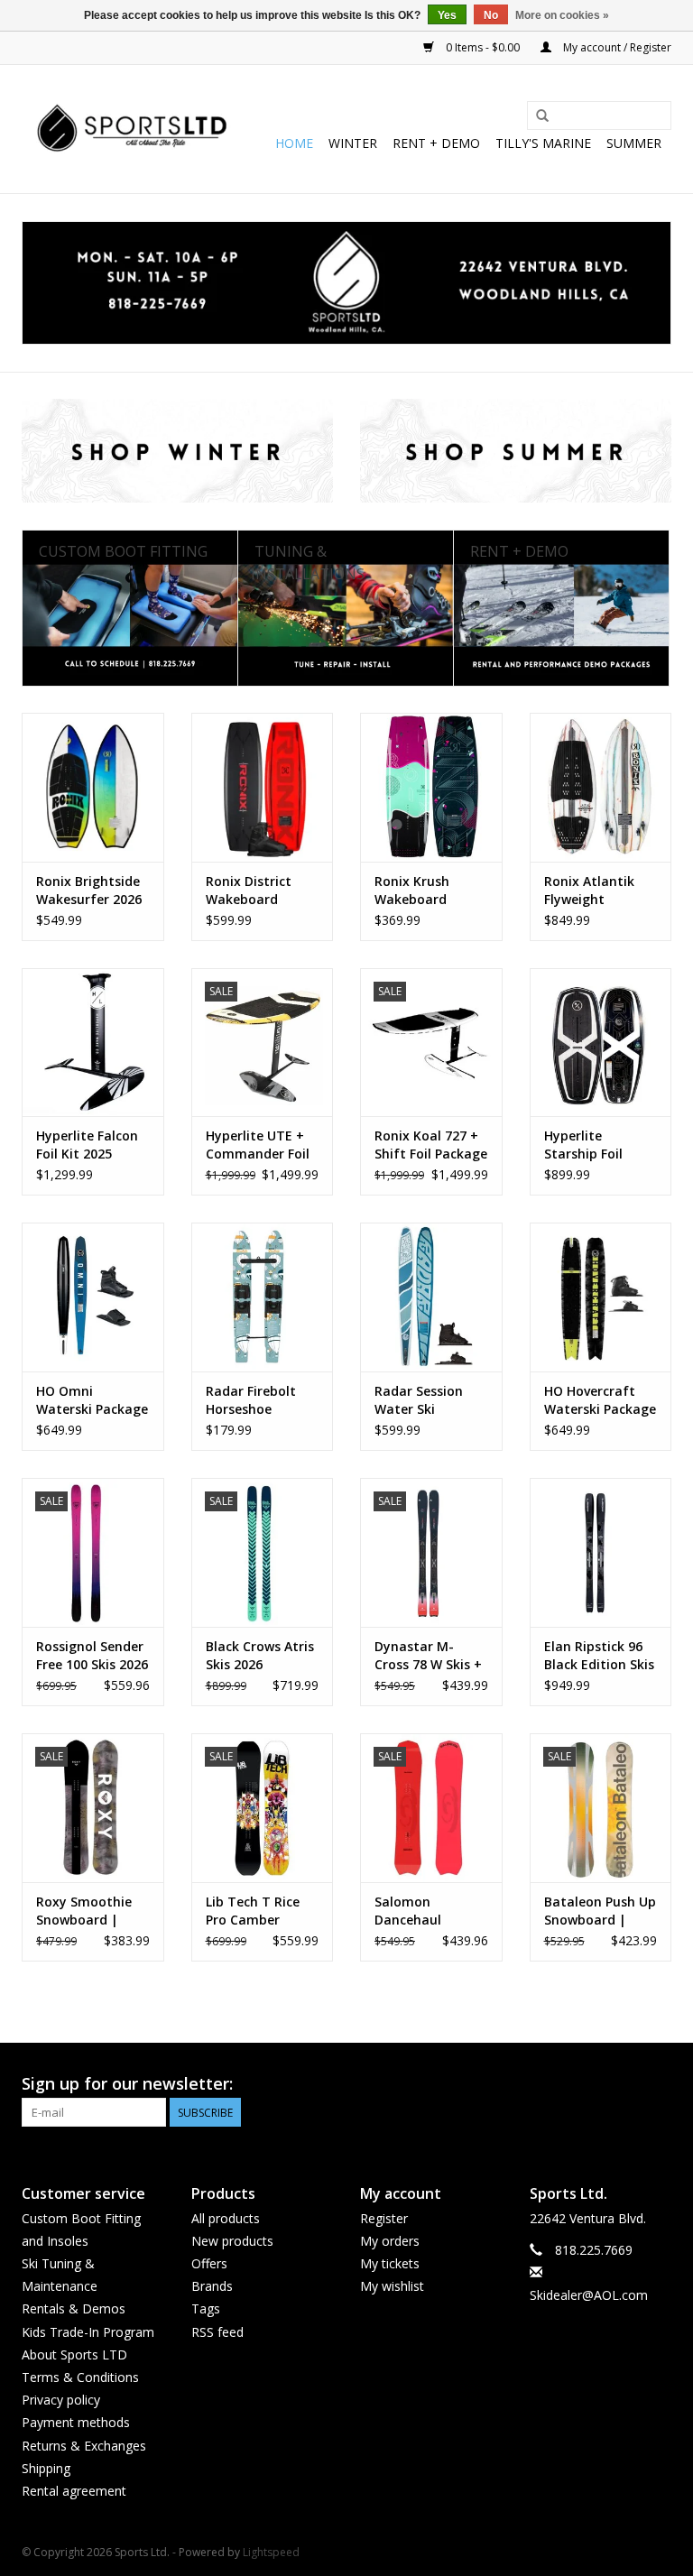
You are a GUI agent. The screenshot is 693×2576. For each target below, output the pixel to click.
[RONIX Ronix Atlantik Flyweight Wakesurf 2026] (601, 787)
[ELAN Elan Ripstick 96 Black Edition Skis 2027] (601, 1552)
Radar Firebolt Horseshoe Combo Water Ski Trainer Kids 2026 (260, 1400)
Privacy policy (61, 2400)
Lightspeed (271, 2552)
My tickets (390, 2263)
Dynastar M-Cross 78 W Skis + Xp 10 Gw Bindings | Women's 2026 (428, 1656)
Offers (209, 2263)
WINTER (353, 143)
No (491, 15)
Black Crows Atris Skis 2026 (260, 1655)
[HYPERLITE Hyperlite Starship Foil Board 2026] (601, 1043)
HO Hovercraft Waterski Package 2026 (600, 1400)
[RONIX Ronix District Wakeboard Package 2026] (263, 787)
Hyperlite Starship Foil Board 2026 (583, 1145)
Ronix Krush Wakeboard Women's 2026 (419, 891)
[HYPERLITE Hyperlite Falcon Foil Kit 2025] (93, 1043)
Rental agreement (74, 2491)
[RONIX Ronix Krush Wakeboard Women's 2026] (431, 787)
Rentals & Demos (74, 2308)
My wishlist (392, 2286)
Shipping (46, 2468)
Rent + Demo (436, 143)
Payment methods (76, 2422)
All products (226, 2218)
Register (384, 2218)
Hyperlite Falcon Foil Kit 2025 (87, 1145)
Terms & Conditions (80, 2377)
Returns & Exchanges (84, 2446)
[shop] (346, 283)
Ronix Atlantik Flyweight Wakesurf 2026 (591, 891)
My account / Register (616, 47)
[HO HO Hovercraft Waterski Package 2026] (601, 1297)
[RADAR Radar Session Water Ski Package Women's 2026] (431, 1297)
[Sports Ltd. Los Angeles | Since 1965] (132, 129)
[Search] (542, 116)
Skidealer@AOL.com (589, 2295)
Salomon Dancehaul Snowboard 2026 (426, 1911)
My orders (390, 2241)
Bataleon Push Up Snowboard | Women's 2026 (600, 1911)
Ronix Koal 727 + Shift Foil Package (431, 1145)
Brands (212, 2286)
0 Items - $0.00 (483, 47)
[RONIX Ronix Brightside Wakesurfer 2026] (93, 787)
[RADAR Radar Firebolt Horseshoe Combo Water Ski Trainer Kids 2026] (263, 1297)
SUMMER (634, 143)
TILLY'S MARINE (543, 143)
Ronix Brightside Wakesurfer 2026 (89, 890)
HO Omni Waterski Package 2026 (92, 1400)
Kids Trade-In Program (88, 2332)
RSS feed (217, 2332)
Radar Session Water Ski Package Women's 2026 (431, 1400)
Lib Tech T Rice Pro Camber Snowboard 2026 (258, 1911)
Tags (206, 2308)
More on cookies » (562, 15)
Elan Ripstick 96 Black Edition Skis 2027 (599, 1656)
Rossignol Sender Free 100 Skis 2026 (92, 1655)
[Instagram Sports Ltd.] (657, 2084)
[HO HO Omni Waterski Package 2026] (93, 1297)
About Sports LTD (74, 2354)
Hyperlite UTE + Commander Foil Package (258, 1145)
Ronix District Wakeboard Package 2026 (249, 891)
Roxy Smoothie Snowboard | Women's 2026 (84, 1911)
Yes (447, 15)
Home (294, 143)
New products (232, 2241)
